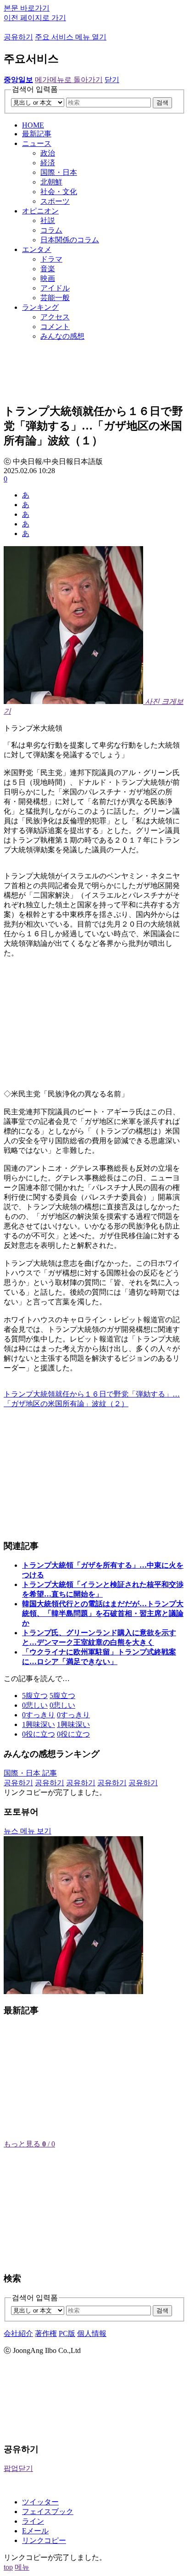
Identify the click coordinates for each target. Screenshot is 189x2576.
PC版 (67, 2333)
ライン (33, 2521)
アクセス (55, 317)
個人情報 (92, 2333)
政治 (48, 153)
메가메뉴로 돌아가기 (69, 80)
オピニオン (40, 211)
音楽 (48, 269)
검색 (162, 103)
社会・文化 (59, 192)
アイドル (55, 288)
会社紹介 (18, 2333)
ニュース (37, 143)
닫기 (112, 80)
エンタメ (37, 249)
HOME (33, 125)
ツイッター (40, 2502)
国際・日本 (59, 172)
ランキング (40, 307)
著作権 (46, 2333)
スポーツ (55, 201)
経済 (48, 163)
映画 (48, 278)
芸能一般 (55, 298)
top (8, 2567)
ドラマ (51, 259)
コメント (55, 327)
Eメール (35, 2531)
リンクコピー (44, 2540)
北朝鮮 (51, 182)
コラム (51, 230)
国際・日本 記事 (30, 1773)
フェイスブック (48, 2512)
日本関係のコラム (70, 240)
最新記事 (37, 134)
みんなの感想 (62, 336)
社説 (48, 221)
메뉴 (22, 2567)
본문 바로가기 (27, 8)
